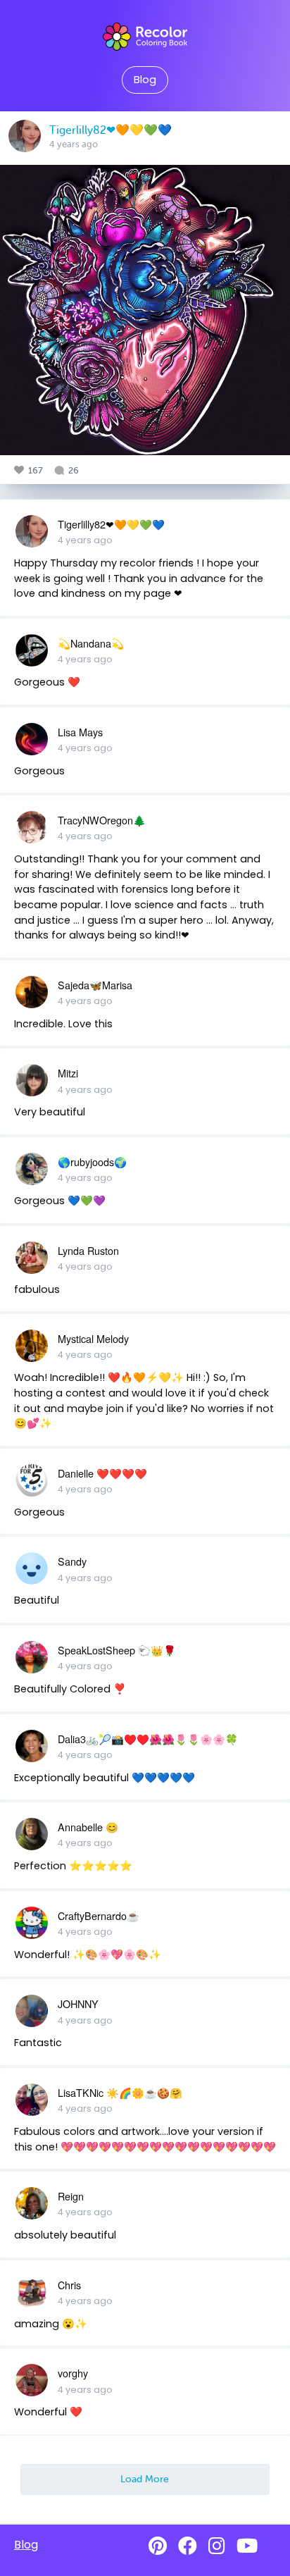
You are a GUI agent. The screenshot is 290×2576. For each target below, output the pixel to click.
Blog (145, 80)
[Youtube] (247, 2546)
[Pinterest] (158, 2546)
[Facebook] (188, 2546)
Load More (145, 2479)
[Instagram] (217, 2546)
